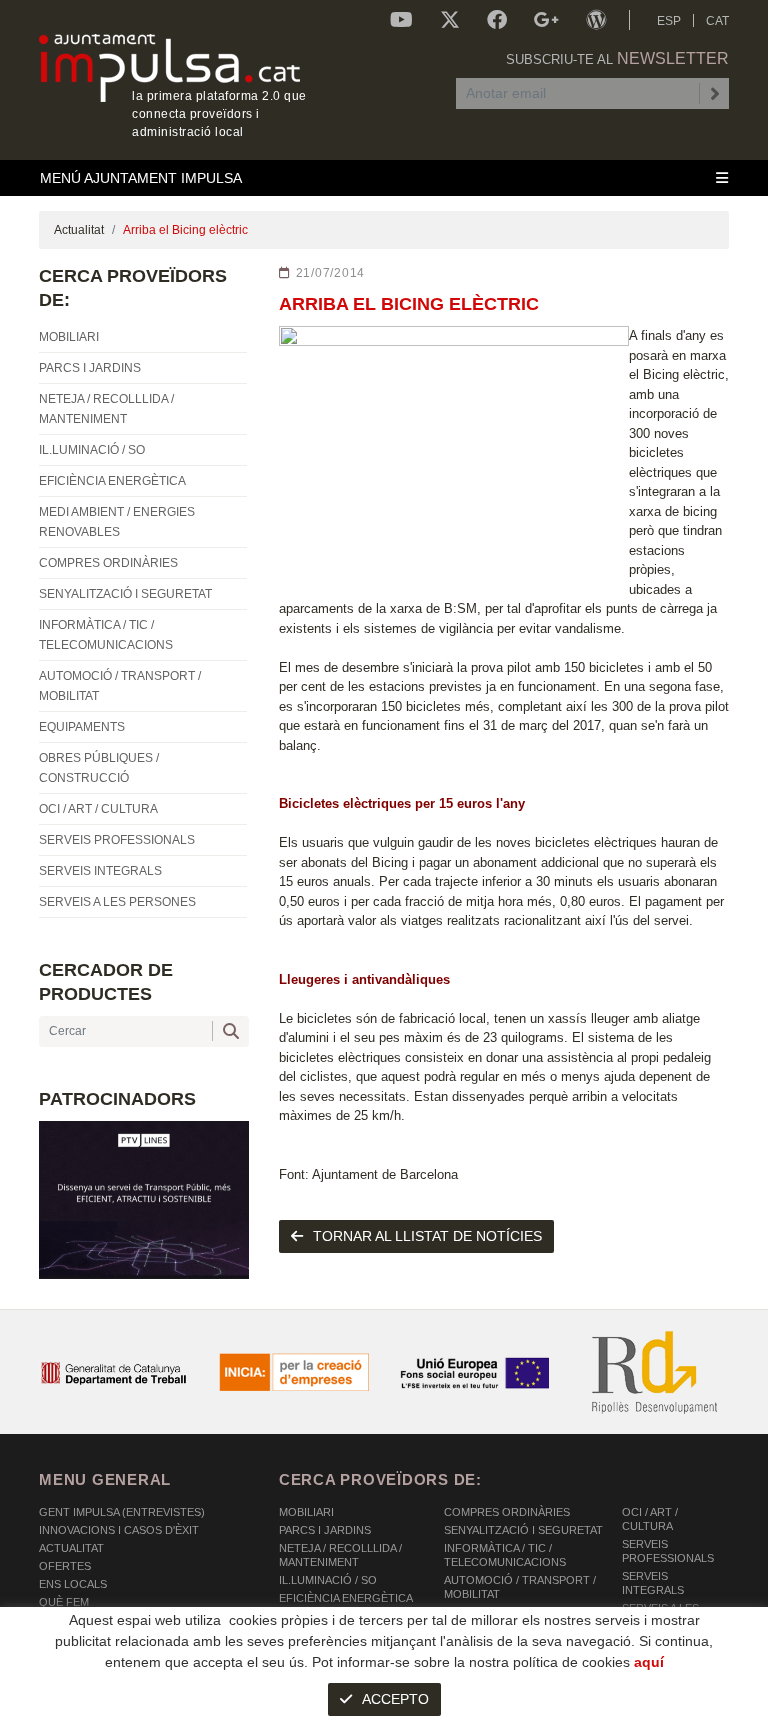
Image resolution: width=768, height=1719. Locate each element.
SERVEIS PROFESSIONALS (668, 1551)
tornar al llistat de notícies (427, 1236)
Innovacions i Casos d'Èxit (119, 1530)
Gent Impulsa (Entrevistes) (122, 1512)
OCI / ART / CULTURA (650, 1519)
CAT (717, 21)
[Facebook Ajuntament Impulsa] (497, 20)
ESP (669, 21)
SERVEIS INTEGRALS (653, 1583)
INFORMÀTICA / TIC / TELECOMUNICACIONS (505, 1555)
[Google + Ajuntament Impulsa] (546, 20)
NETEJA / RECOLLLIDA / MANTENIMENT (340, 1555)
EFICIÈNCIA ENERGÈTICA (346, 1598)
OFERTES (65, 1566)
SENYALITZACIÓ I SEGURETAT (523, 1530)
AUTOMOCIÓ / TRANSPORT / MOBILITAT (520, 1587)
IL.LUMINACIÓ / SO (328, 1580)
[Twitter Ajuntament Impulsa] (450, 20)
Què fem (64, 1602)
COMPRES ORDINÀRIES (507, 1512)
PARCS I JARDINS (325, 1530)
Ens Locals (73, 1584)
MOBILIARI (306, 1512)
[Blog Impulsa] (596, 20)
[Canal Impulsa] (401, 20)
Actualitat (79, 230)
